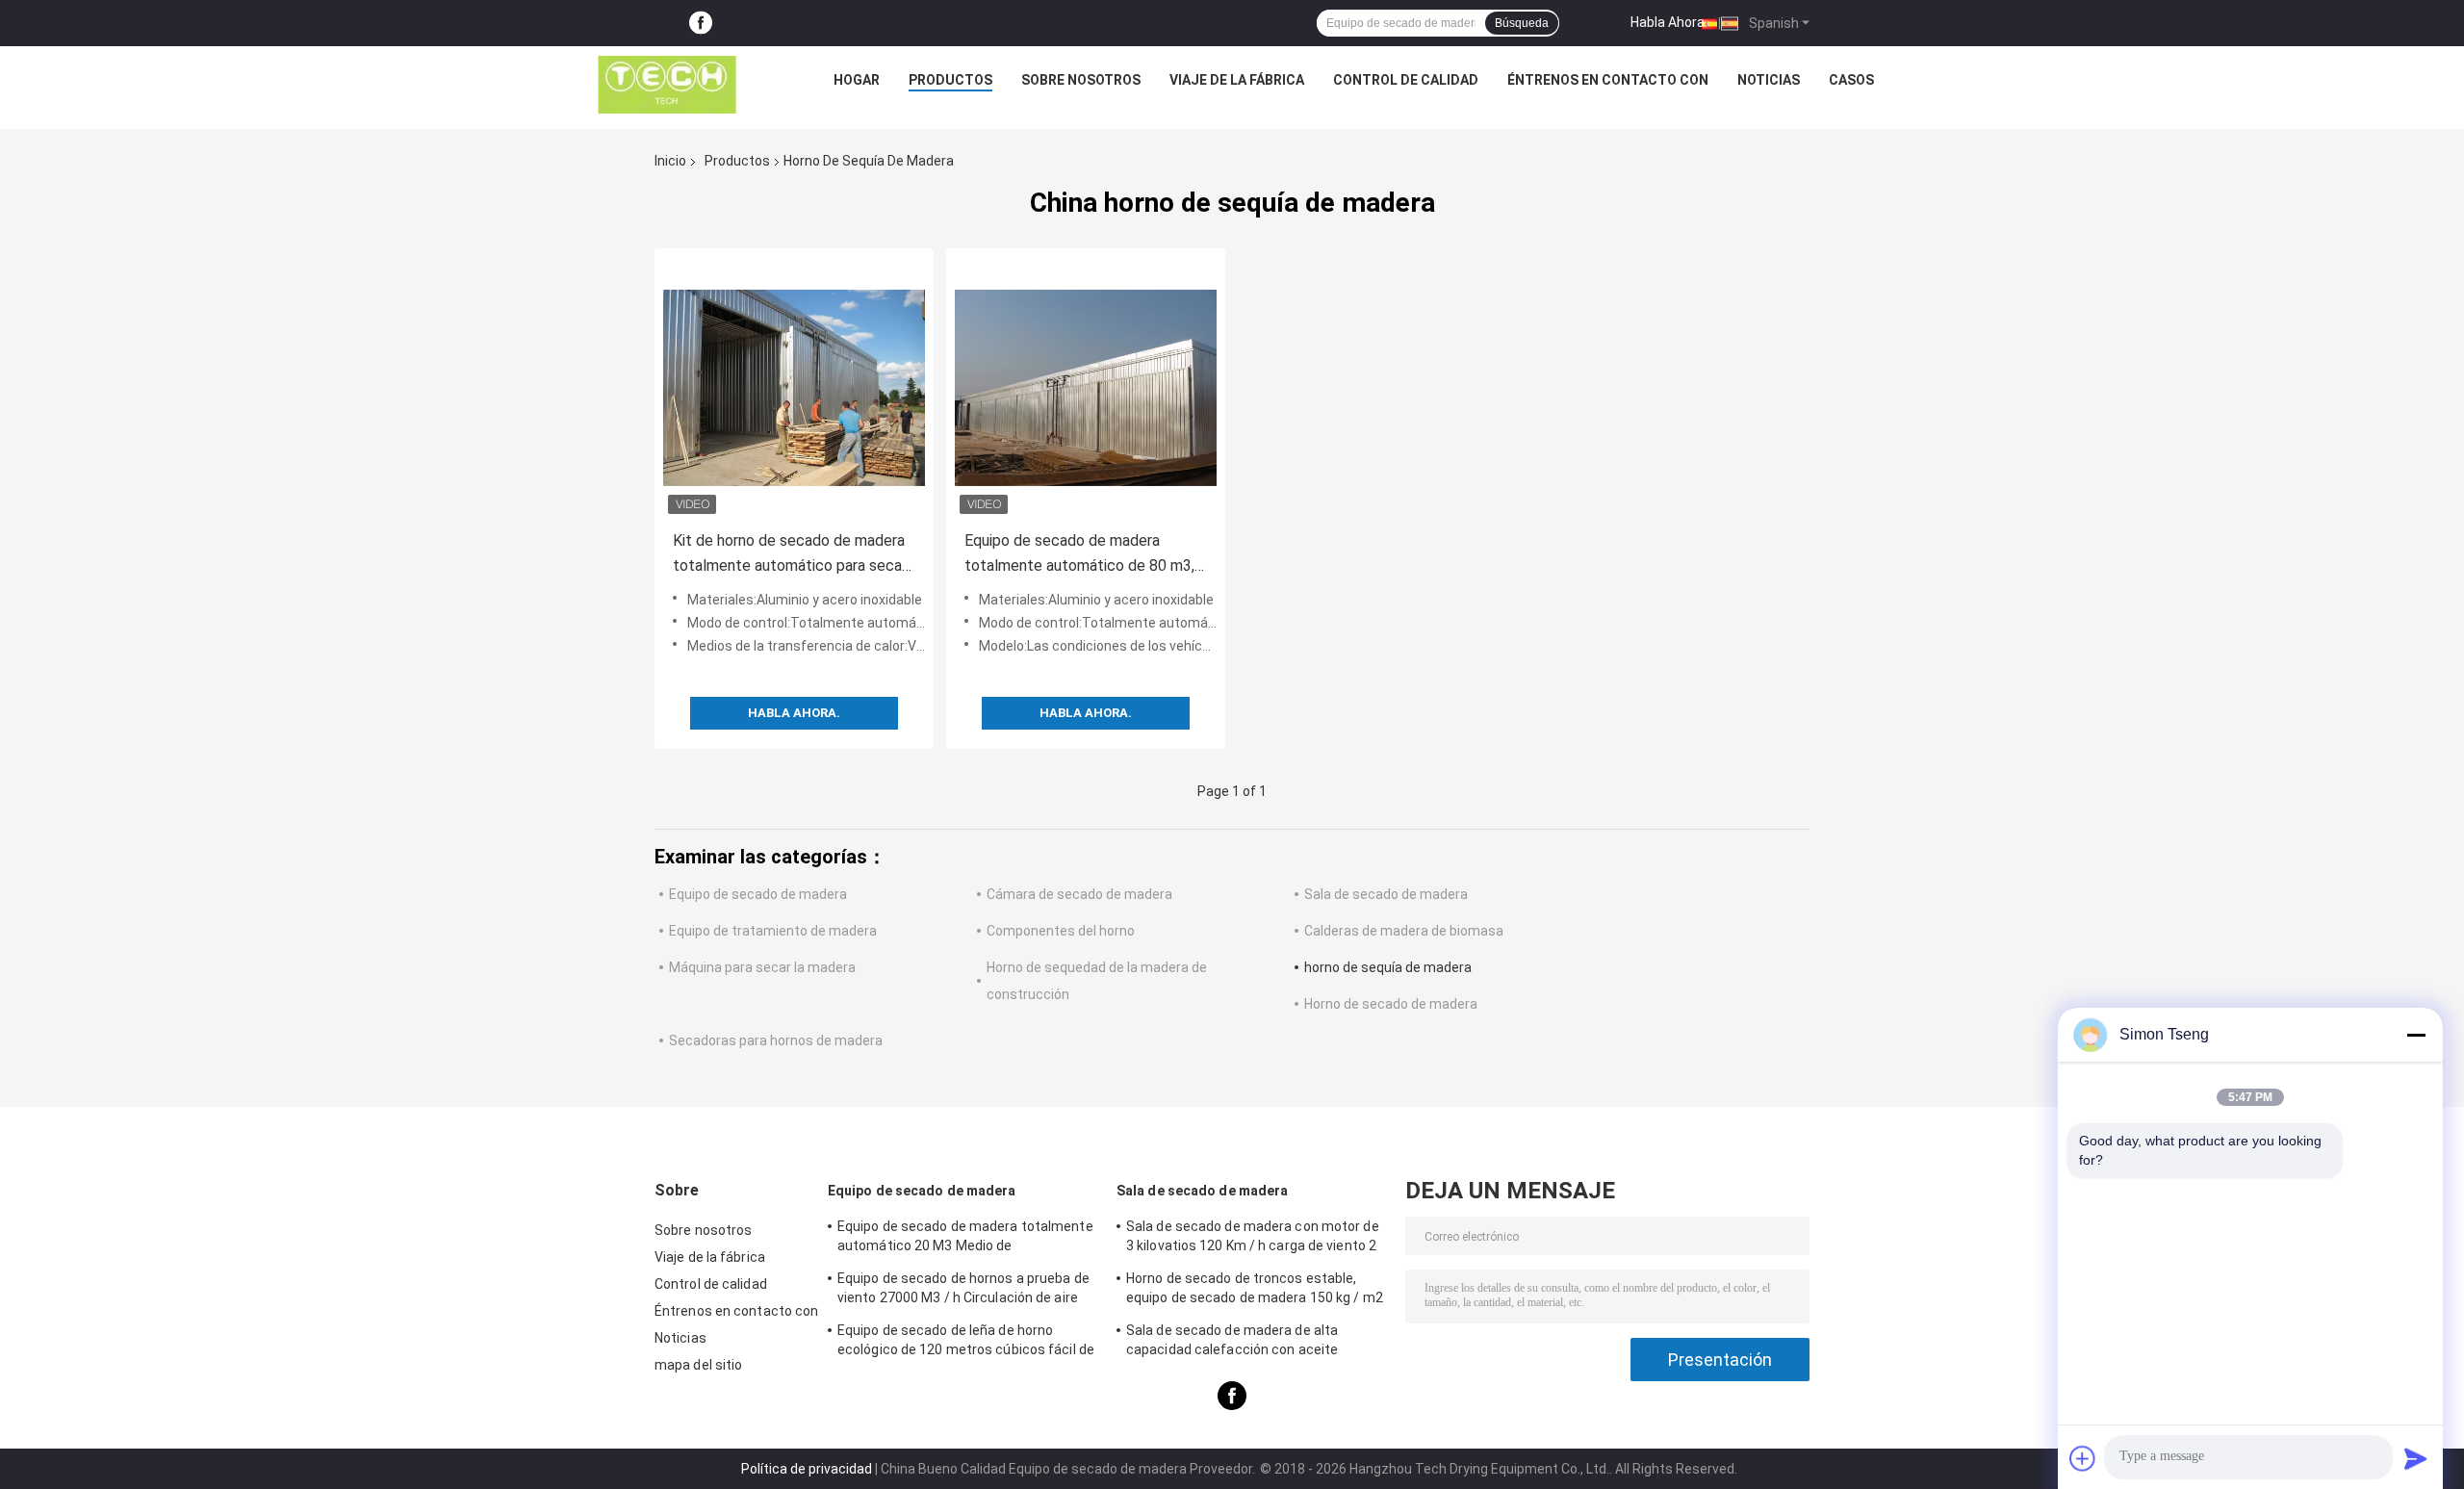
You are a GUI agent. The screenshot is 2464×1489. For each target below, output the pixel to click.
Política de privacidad (807, 1469)
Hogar (857, 80)
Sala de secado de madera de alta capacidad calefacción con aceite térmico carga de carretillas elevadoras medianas (1249, 1343)
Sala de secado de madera (1386, 894)
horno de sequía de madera (1388, 967)
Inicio (670, 161)
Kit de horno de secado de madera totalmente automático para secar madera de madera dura (790, 555)
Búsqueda (1522, 23)
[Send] (2416, 1458)
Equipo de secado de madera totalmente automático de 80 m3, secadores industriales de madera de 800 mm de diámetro (1079, 555)
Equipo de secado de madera (758, 894)
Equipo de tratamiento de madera (773, 931)
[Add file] (2083, 1458)
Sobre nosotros (1081, 80)
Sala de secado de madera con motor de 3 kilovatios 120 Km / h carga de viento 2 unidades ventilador (1253, 1239)
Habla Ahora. (1669, 22)
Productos (950, 80)
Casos (1851, 80)
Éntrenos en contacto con (1608, 80)
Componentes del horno (1061, 931)
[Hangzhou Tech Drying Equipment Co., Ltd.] (667, 85)
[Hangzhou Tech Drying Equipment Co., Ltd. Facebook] (701, 24)
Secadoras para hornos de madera (776, 1040)
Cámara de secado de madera (1079, 894)
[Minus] (2416, 1035)
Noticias (1769, 80)
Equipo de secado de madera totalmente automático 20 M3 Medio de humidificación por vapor (965, 1239)
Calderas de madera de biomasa (1404, 931)
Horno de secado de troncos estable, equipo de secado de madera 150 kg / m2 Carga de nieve (1255, 1291)
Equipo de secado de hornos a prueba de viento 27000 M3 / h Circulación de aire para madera (963, 1291)
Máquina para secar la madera (762, 967)
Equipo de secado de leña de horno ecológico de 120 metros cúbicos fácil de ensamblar (966, 1343)
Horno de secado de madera (1391, 1004)
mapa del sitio (698, 1365)
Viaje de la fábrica (1237, 80)
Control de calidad (1406, 80)
